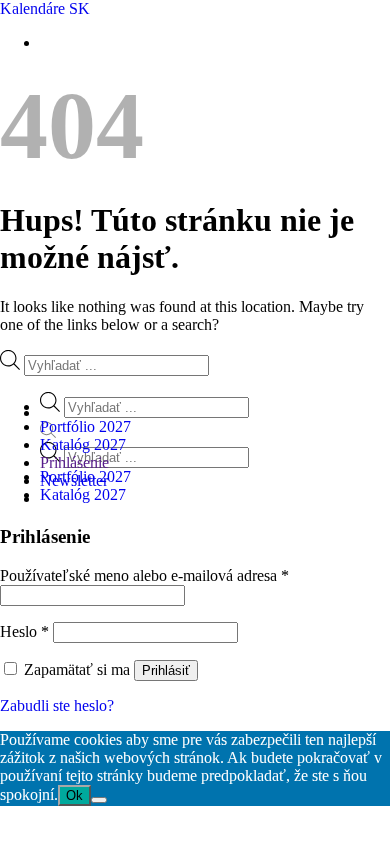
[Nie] (99, 800)
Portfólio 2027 (85, 426)
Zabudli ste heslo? (57, 705)
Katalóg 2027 (83, 494)
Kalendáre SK (45, 8)
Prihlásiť (166, 670)
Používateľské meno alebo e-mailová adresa (144, 575)
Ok (74, 795)
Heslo (24, 631)
